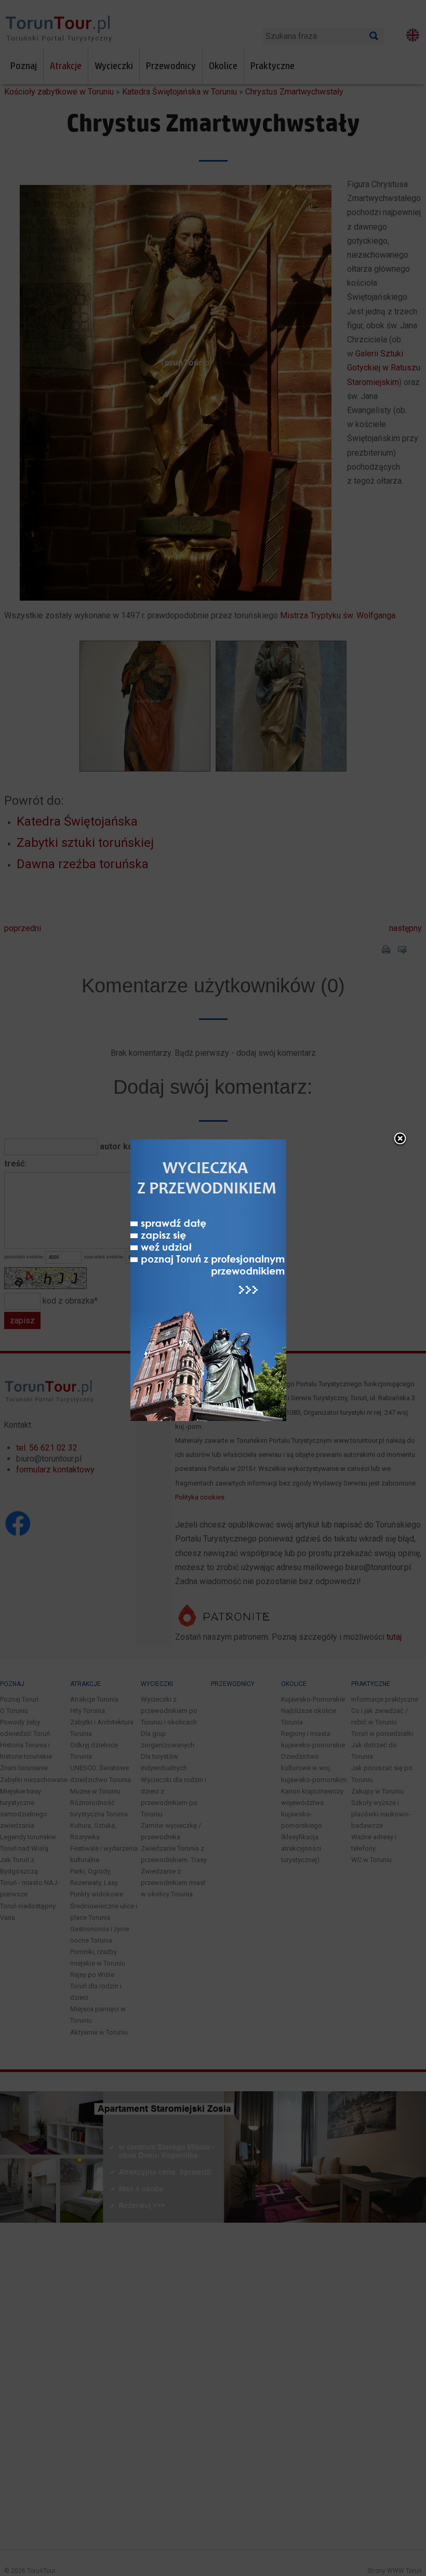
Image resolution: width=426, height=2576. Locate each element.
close (400, 1139)
